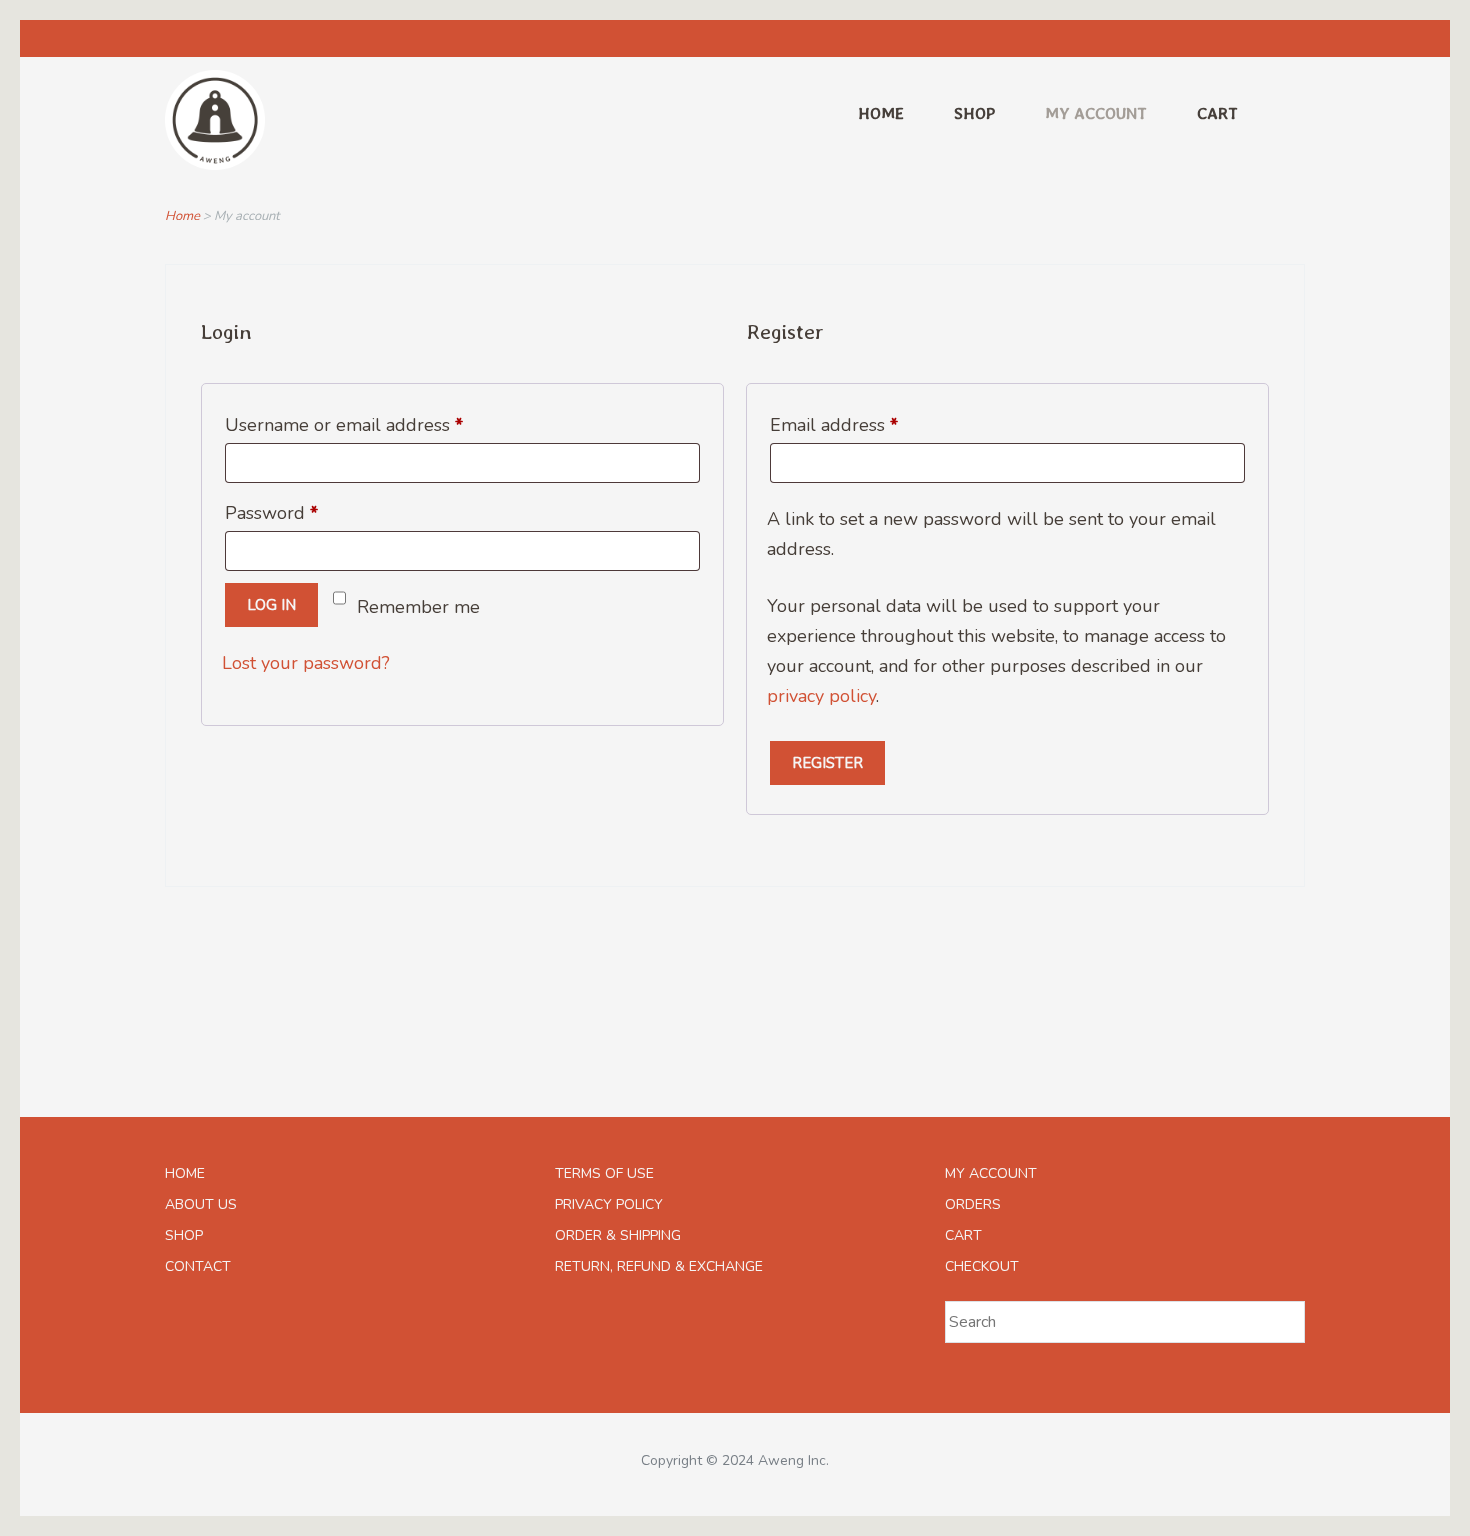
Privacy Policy (609, 1204)
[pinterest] (1283, 38)
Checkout (982, 1266)
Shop (974, 113)
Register (827, 763)
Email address (871, 422)
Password (309, 510)
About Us (201, 1204)
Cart (1217, 113)
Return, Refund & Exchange (659, 1266)
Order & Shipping (618, 1235)
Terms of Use (604, 1173)
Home (881, 113)
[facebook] (1197, 38)
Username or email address (381, 422)
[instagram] (1240, 38)
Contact (198, 1266)
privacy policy (821, 696)
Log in (271, 605)
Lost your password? (306, 663)
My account (1096, 113)
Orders (973, 1204)
